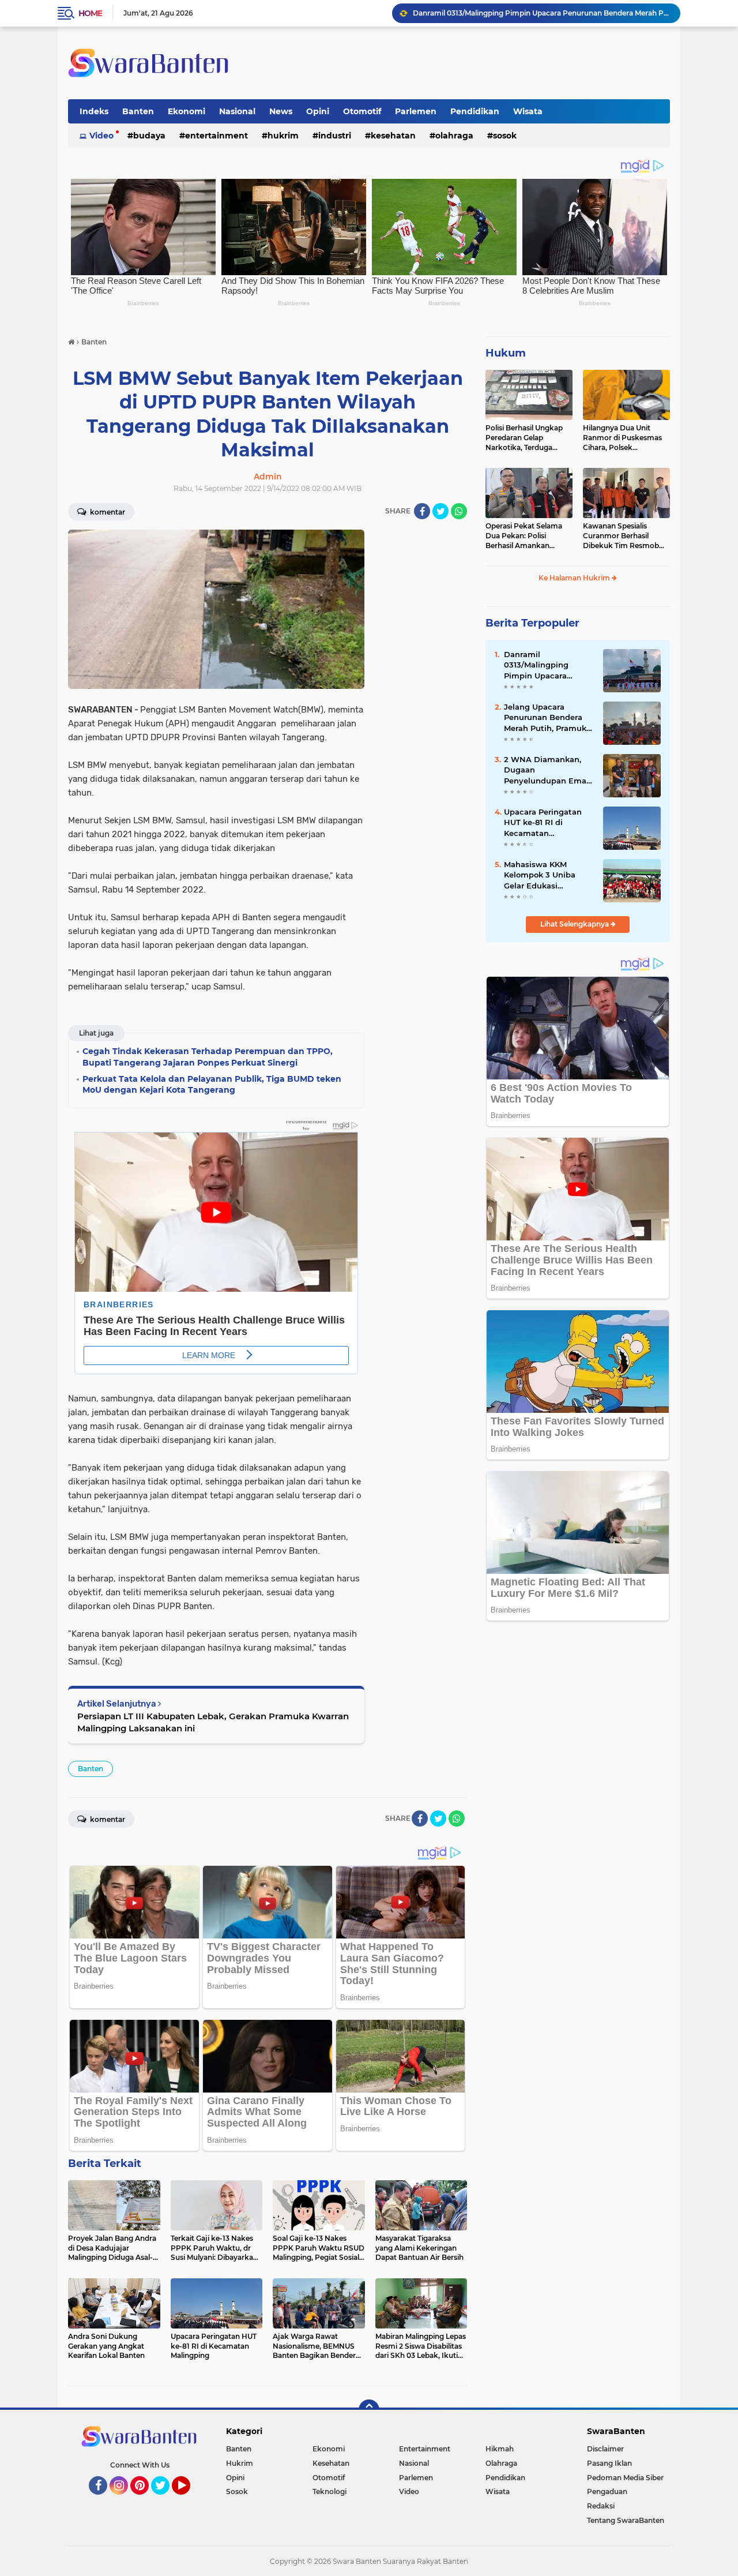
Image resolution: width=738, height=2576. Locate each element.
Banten (138, 111)
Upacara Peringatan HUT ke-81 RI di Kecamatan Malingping (543, 823)
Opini (318, 111)
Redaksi (601, 2506)
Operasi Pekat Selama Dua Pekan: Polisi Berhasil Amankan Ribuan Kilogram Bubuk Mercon (528, 536)
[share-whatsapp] (459, 511)
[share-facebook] (422, 511)
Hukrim (283, 136)
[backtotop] (369, 2410)
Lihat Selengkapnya (575, 924)
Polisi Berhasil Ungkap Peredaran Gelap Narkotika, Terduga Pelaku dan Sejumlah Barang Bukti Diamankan (524, 438)
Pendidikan (475, 111)
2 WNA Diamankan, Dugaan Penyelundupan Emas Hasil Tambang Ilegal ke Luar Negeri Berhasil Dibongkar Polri (547, 770)
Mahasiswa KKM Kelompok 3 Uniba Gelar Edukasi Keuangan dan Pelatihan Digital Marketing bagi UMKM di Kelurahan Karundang (547, 875)
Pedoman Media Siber (625, 2478)
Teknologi (330, 2491)
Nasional (237, 111)
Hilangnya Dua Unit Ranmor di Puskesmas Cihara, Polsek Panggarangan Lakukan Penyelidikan (625, 438)
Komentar (107, 512)
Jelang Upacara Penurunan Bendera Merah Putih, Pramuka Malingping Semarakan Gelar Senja (541, 13)
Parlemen (416, 111)
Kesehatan (393, 136)
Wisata (528, 111)
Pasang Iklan (609, 2463)
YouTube (189, 2500)
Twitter (165, 2500)
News (281, 111)
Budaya (149, 136)
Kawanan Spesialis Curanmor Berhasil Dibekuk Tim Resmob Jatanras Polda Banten (622, 536)
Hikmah (500, 2449)
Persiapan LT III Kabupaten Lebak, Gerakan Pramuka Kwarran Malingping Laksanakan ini (213, 1722)
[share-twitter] (440, 511)
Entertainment (216, 136)
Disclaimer (605, 2449)
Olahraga (454, 136)
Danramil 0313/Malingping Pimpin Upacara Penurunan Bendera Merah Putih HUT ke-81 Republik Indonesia (548, 665)
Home (90, 13)
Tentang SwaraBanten (626, 2520)
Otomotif (362, 111)
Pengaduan (607, 2491)
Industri (335, 136)
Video (101, 136)
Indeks (94, 111)
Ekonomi (187, 111)
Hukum (506, 353)
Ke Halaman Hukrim (575, 578)
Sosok (505, 136)
